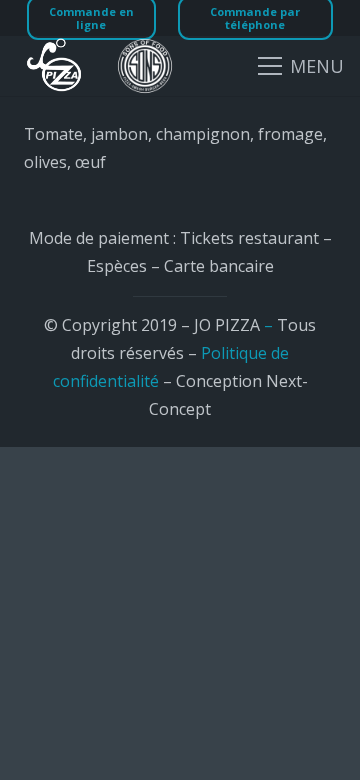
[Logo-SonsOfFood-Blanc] (145, 66)
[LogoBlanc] (54, 66)
